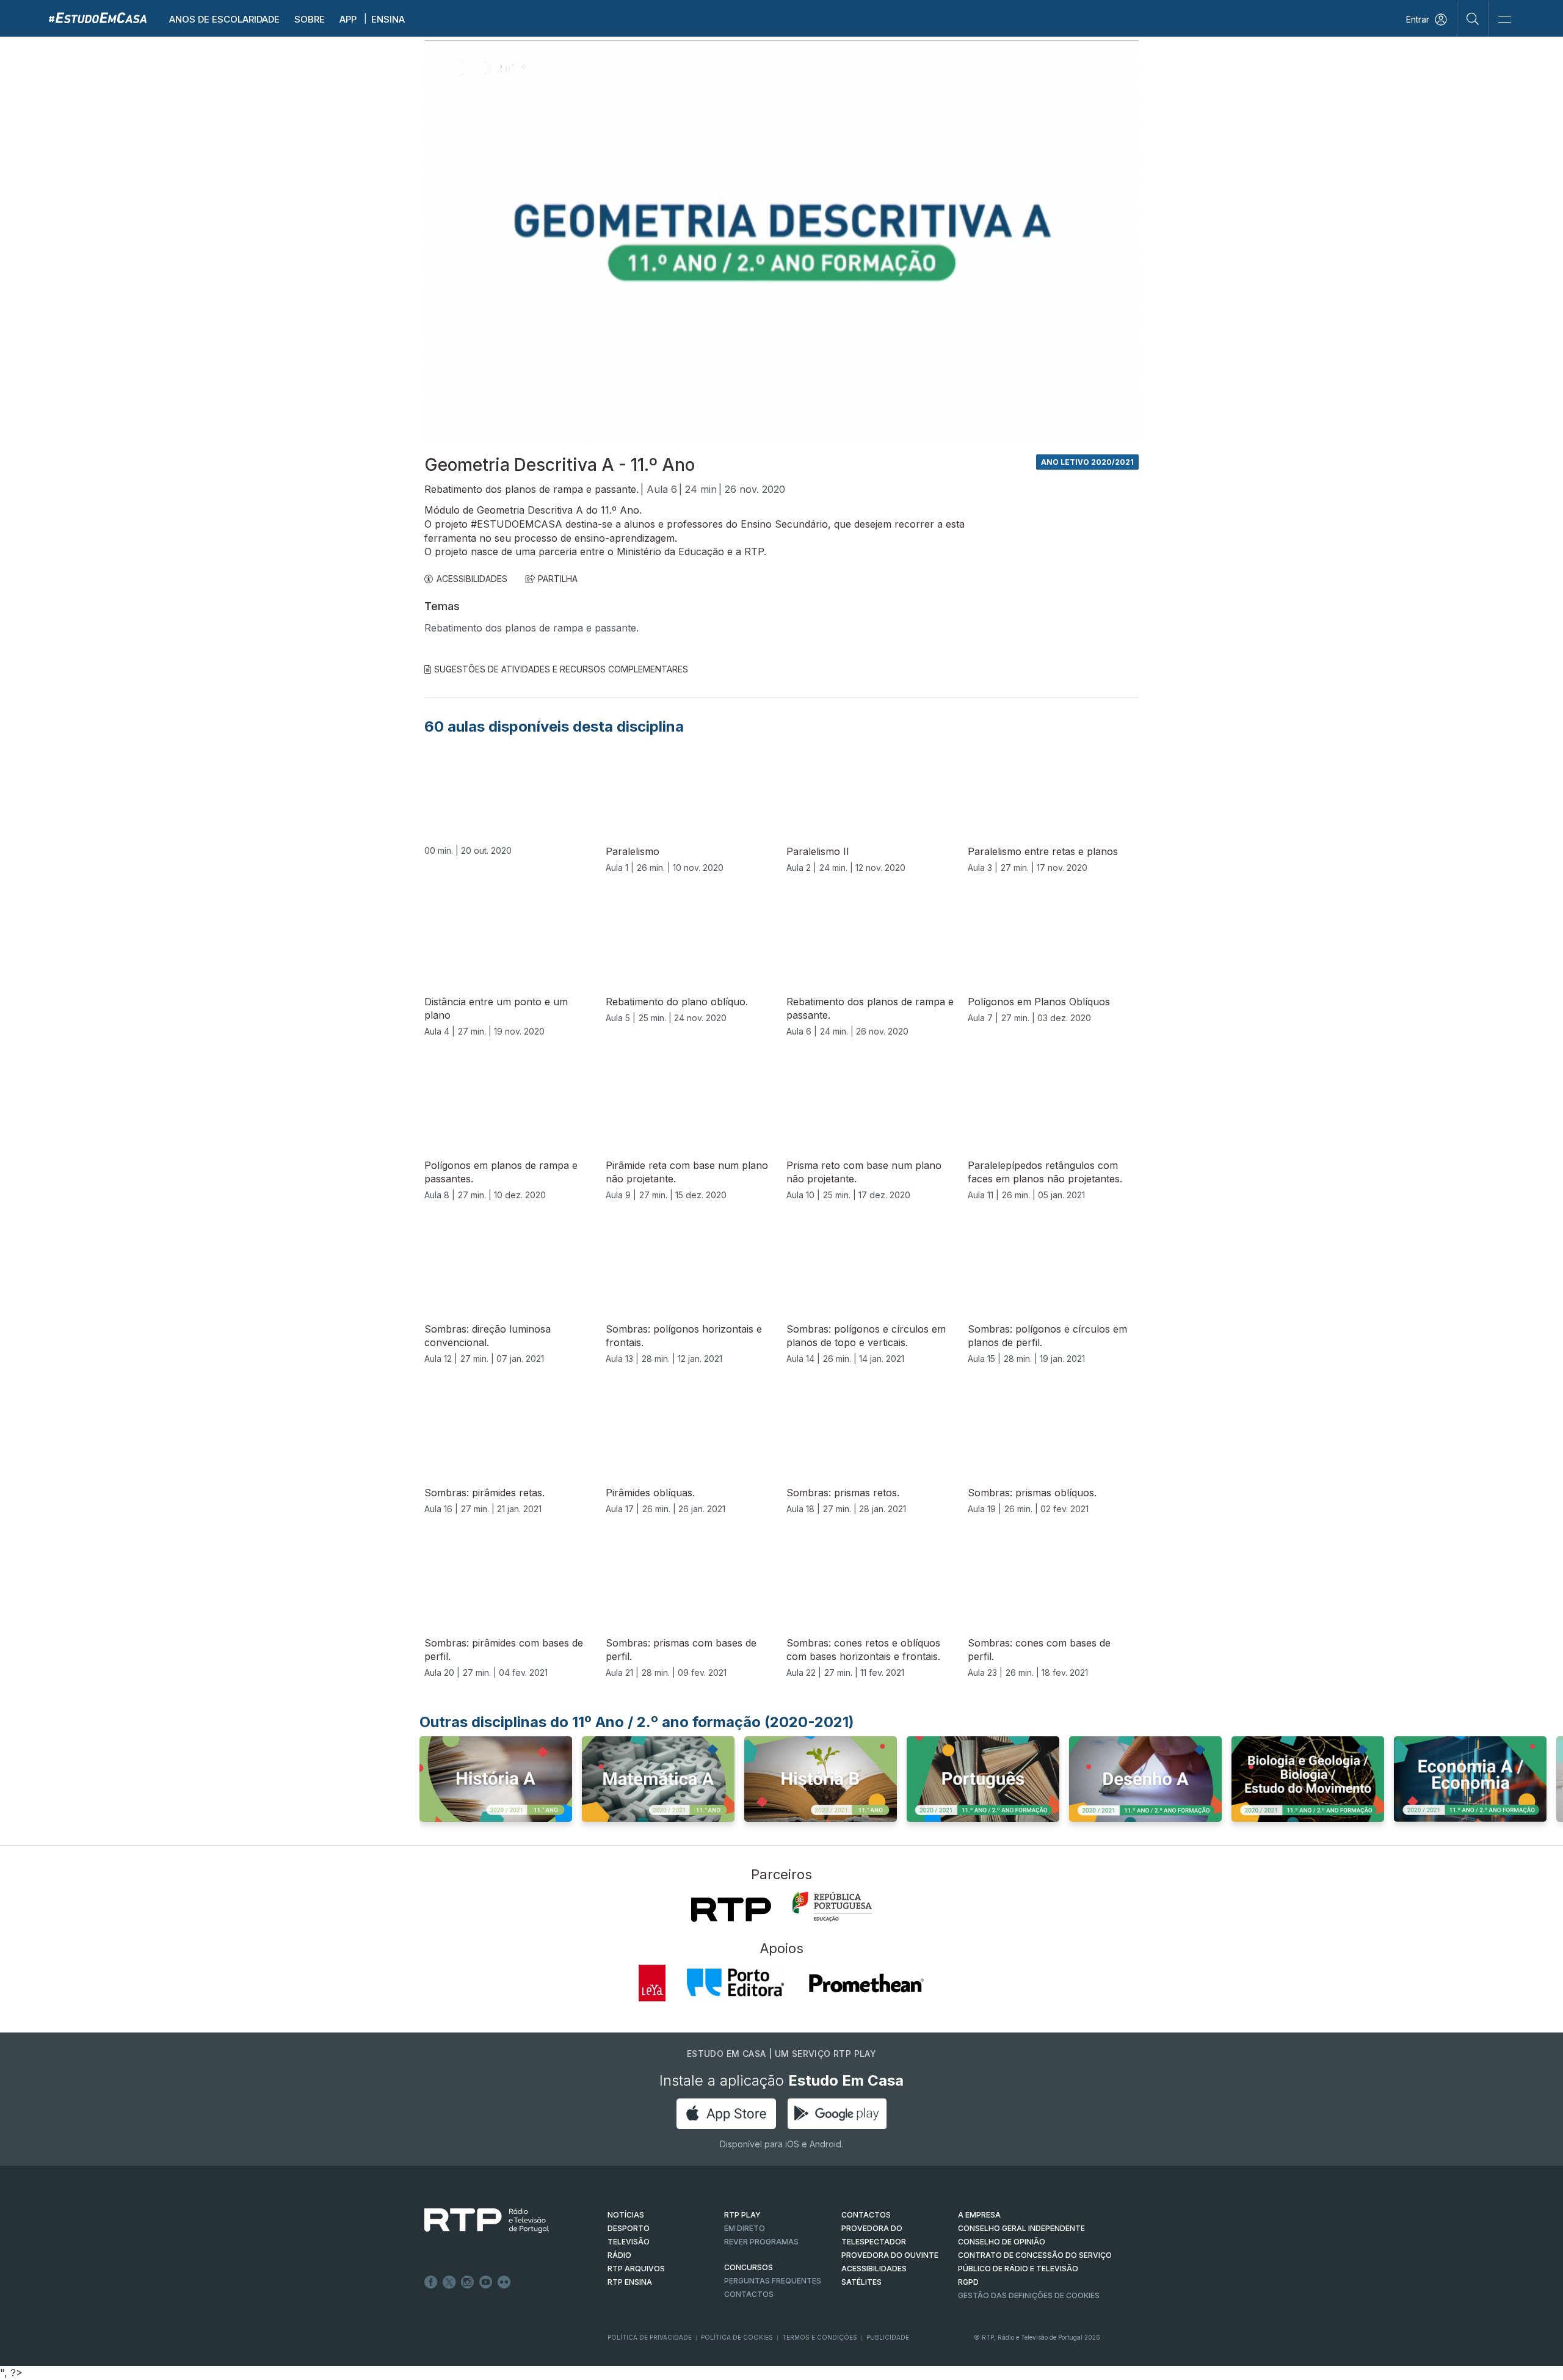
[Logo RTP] (477, 2221)
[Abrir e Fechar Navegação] (1504, 20)
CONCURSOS (749, 2267)
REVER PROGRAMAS (761, 2242)
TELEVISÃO (629, 2242)
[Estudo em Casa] (98, 17)
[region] (781, 241)
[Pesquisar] (1473, 18)
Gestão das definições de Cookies (1029, 2295)
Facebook (431, 2282)
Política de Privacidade (650, 2337)
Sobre (310, 19)
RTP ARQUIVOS (636, 2269)
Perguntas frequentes (773, 2281)
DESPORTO (629, 2228)
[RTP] (731, 1910)
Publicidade (888, 2337)
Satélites (861, 2282)
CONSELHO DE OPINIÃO (1002, 2242)
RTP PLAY (742, 2215)
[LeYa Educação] (652, 1983)
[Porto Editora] (736, 1983)
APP (348, 19)
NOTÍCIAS (626, 2215)
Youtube (486, 2282)
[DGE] (832, 1907)
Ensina (388, 19)
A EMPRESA (979, 2215)
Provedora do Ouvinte (890, 2255)
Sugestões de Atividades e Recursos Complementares (561, 669)
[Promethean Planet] (865, 1983)
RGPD (968, 2282)
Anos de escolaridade (224, 19)
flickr (504, 2282)
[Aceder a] (496, 1783)
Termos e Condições (820, 2337)
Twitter (449, 2282)
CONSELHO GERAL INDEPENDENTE (1021, 2228)
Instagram (468, 2282)
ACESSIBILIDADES (472, 579)
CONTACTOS (866, 2215)
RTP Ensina (630, 2282)
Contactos (749, 2294)
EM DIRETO (745, 2228)
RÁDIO (619, 2255)
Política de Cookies (737, 2337)
